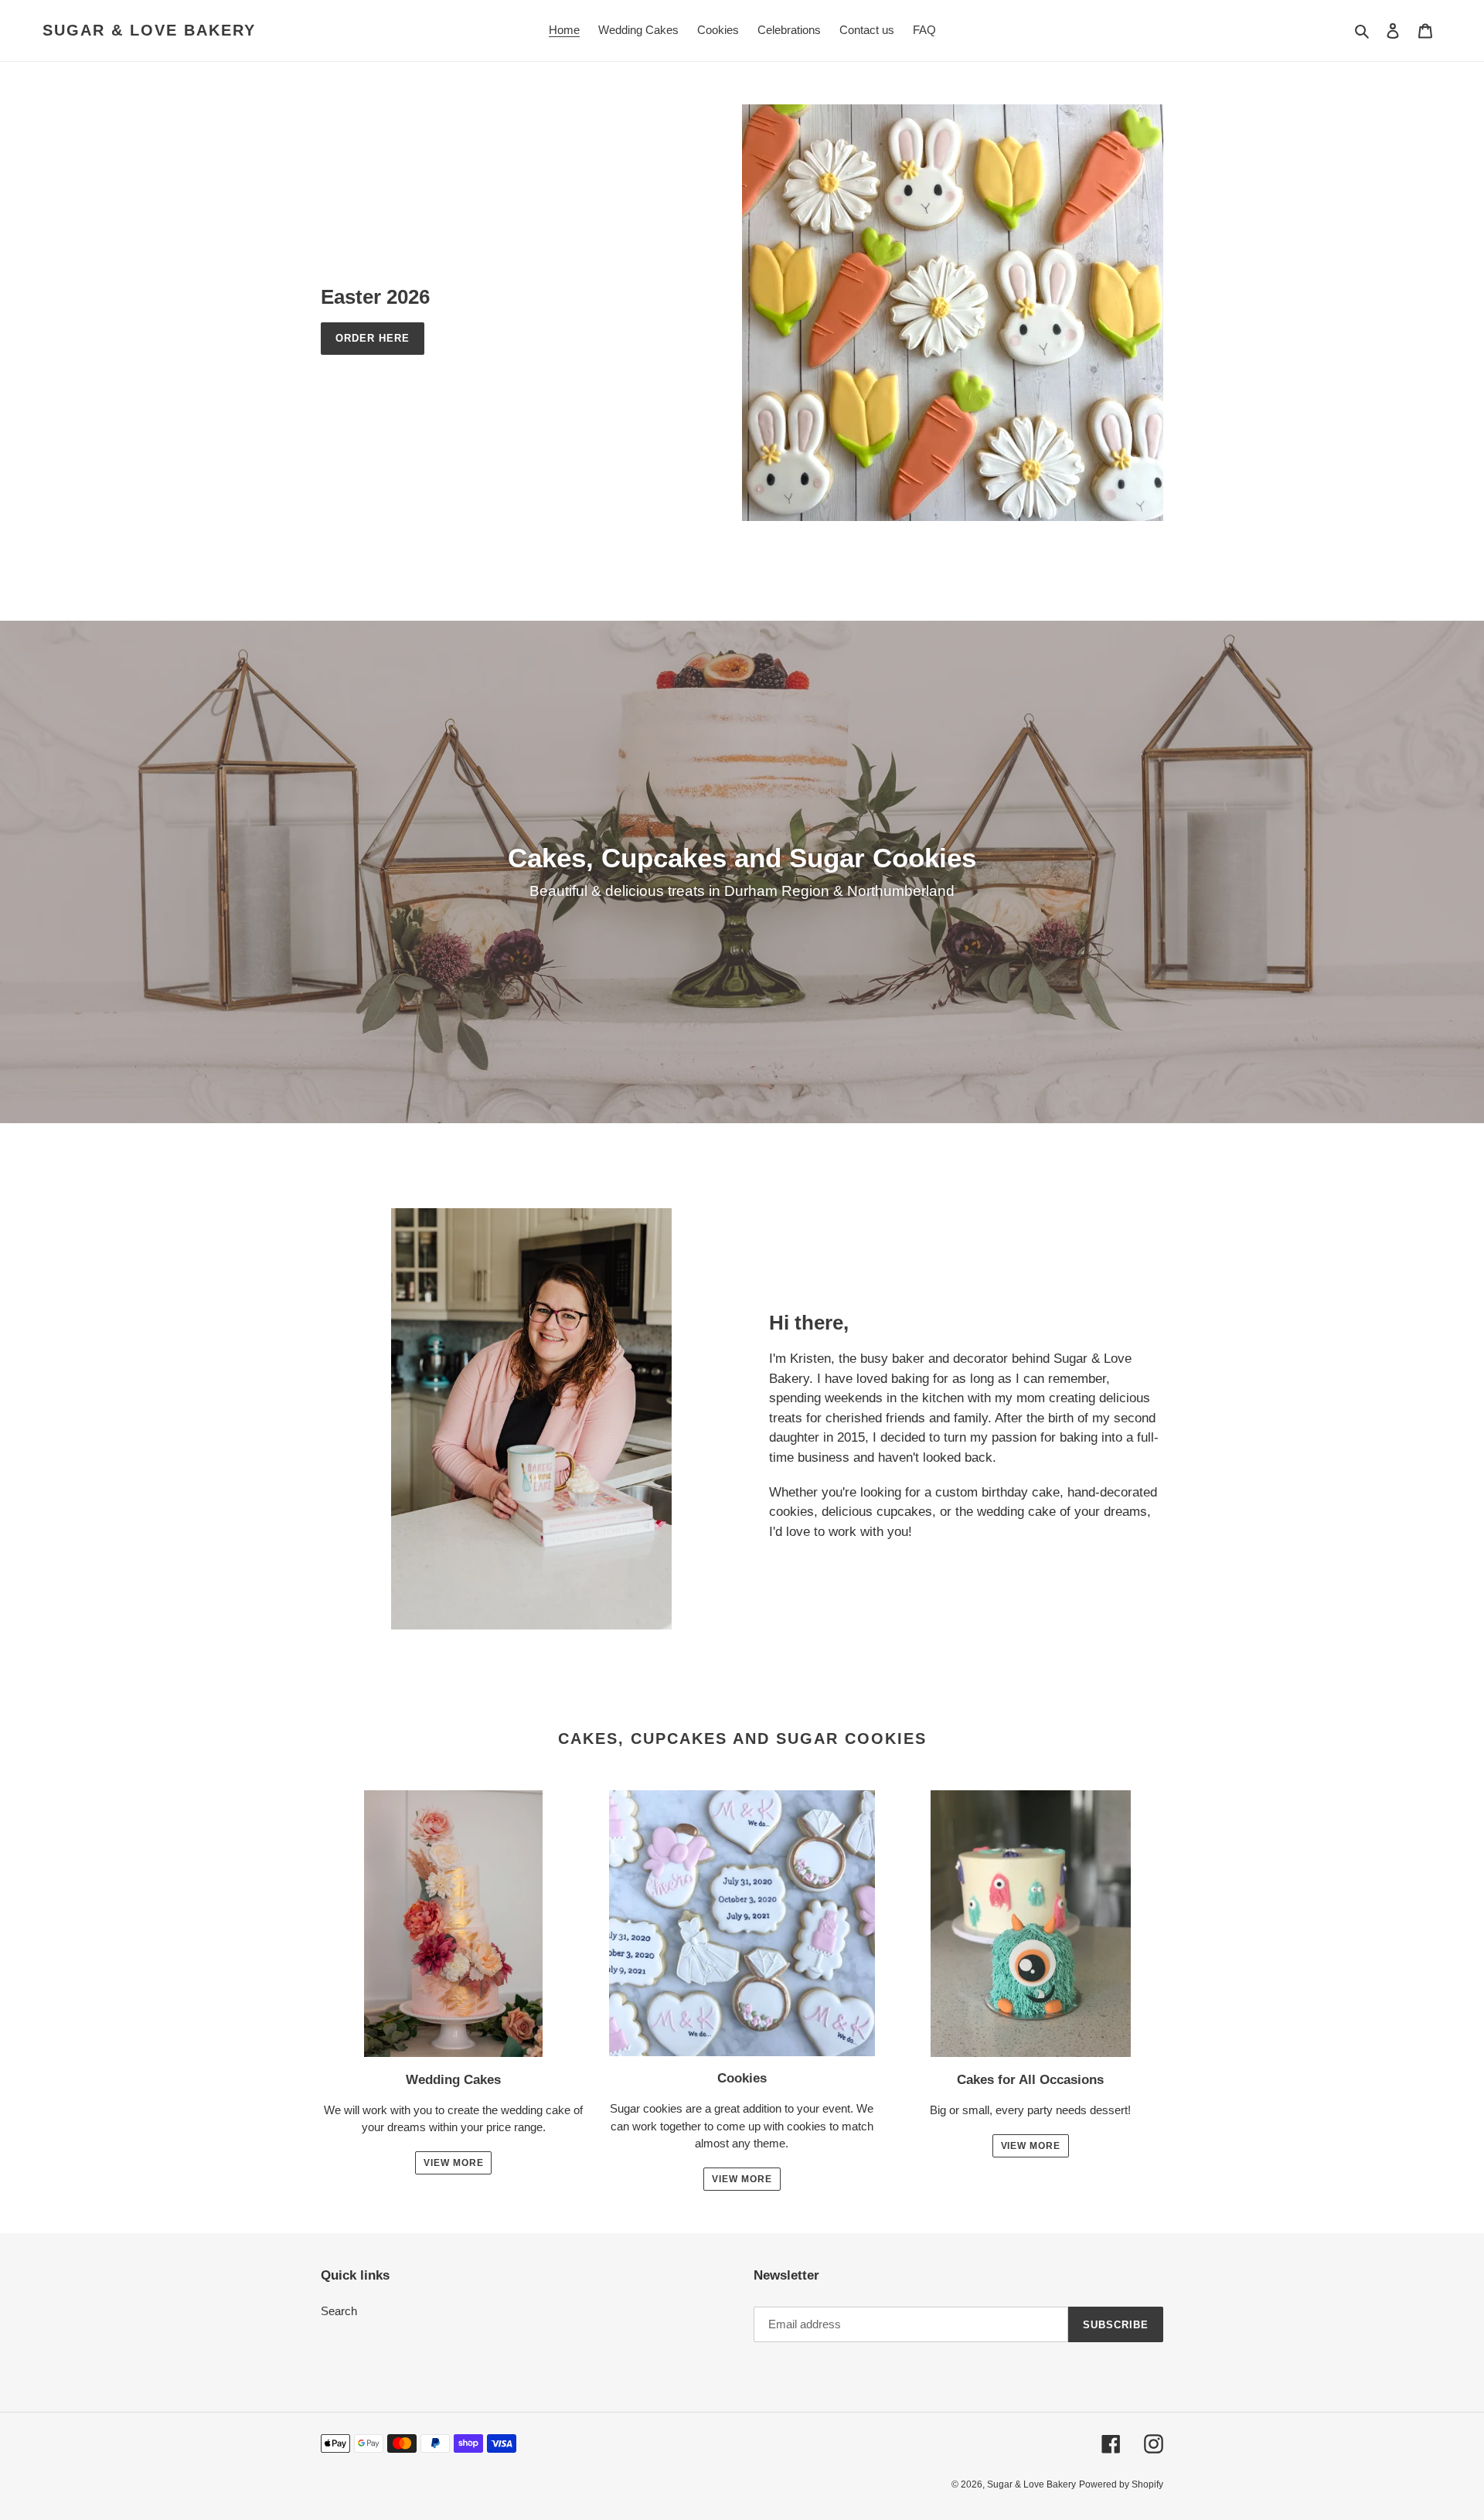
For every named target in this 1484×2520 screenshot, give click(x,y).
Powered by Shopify (1121, 2484)
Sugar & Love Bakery (149, 30)
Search (339, 2311)
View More (454, 2163)
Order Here (373, 338)
